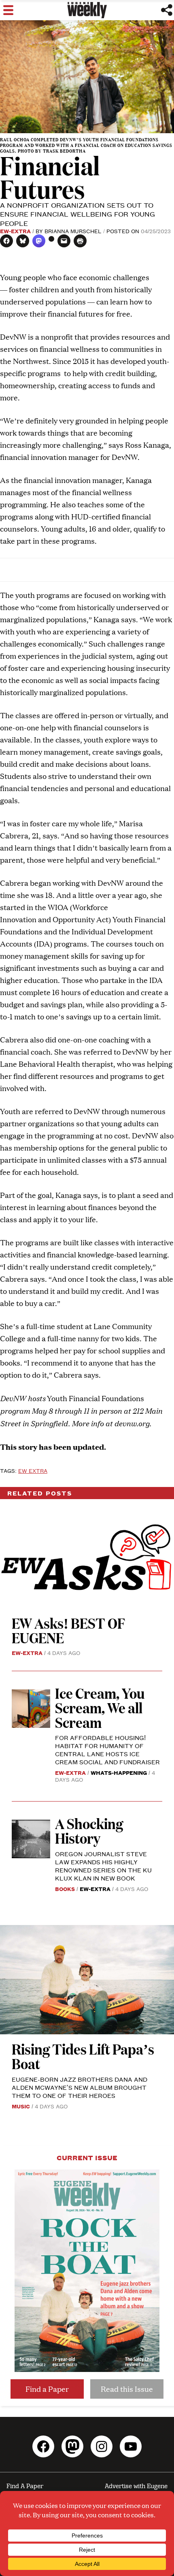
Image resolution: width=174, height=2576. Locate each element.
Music (21, 2106)
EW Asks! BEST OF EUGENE (68, 1630)
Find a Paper (47, 2389)
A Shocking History (89, 1830)
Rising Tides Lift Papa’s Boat (83, 2056)
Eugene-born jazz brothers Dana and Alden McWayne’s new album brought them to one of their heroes (80, 2087)
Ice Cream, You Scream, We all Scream (100, 1707)
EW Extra (33, 1470)
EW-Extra (15, 231)
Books (65, 1889)
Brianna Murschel (73, 231)
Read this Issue (127, 2389)
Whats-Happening (119, 1772)
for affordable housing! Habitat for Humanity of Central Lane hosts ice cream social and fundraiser (107, 1750)
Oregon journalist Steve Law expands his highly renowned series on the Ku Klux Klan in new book (103, 1866)
